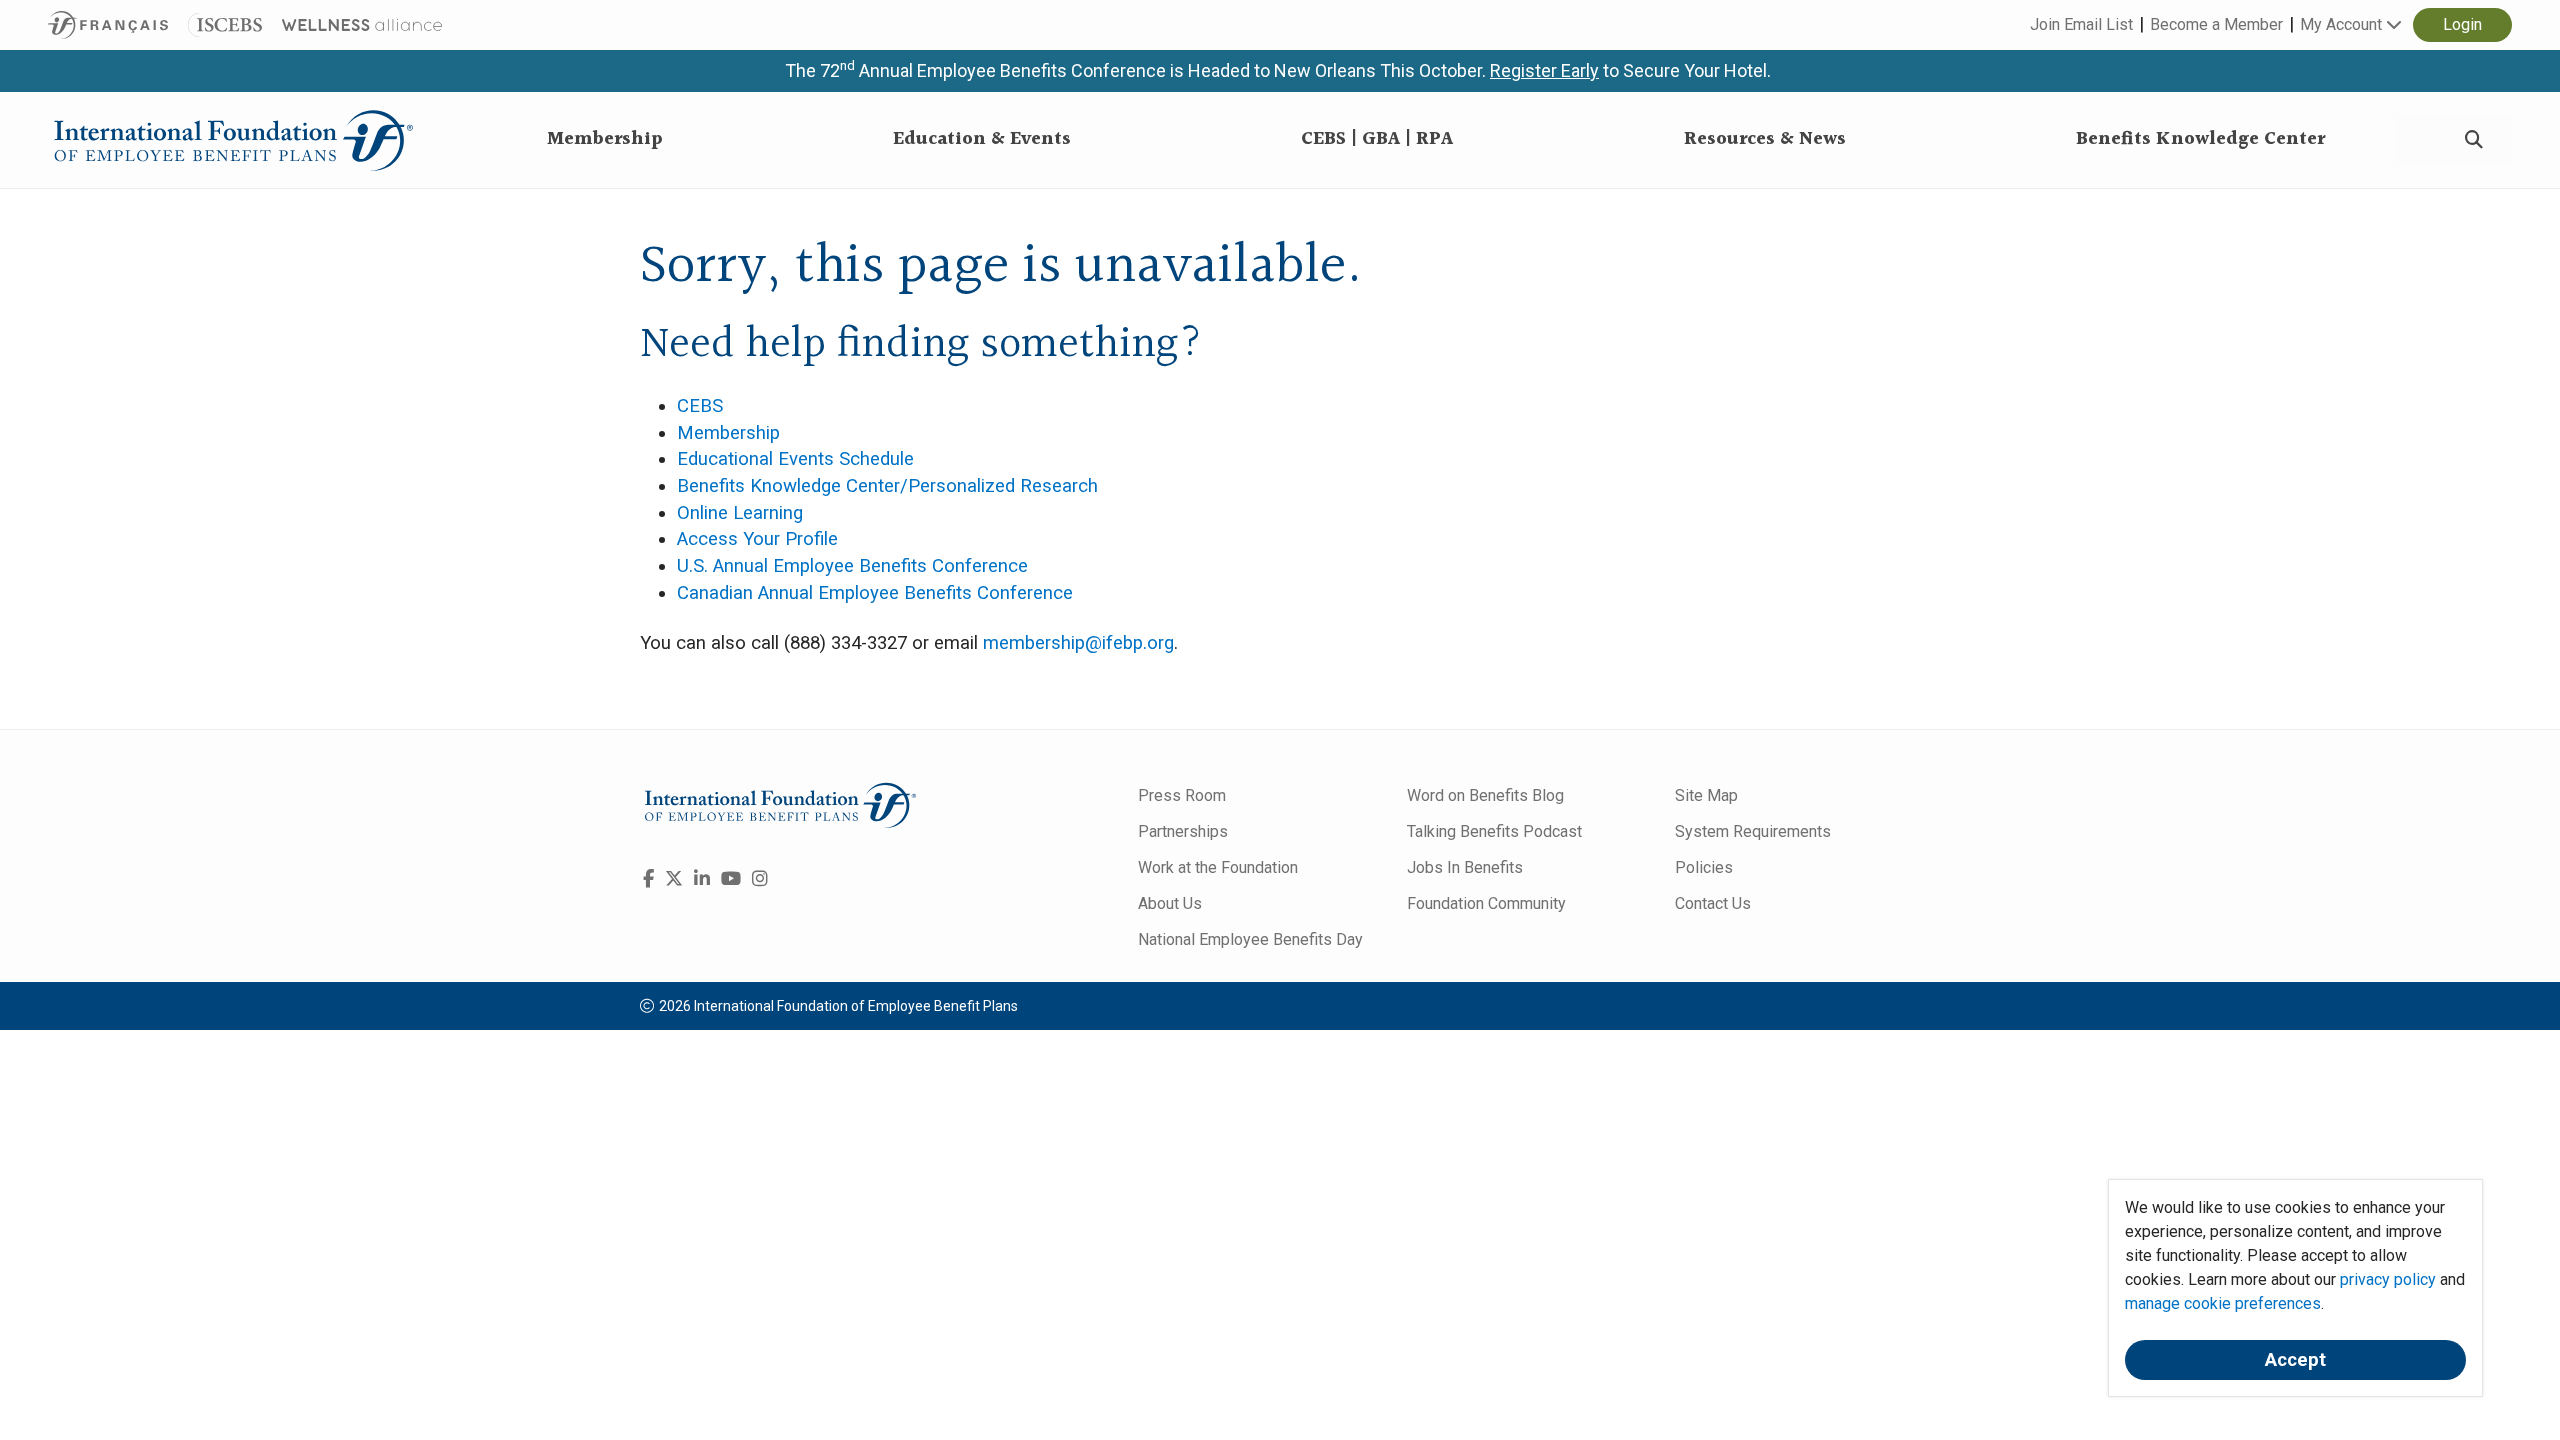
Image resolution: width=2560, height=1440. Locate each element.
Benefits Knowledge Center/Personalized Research (887, 486)
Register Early (1544, 70)
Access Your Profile (757, 539)
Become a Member (2216, 24)
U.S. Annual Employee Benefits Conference (852, 566)
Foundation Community (1486, 903)
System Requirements (1753, 831)
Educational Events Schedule (795, 459)
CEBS (700, 406)
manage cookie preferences (2223, 1303)
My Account (2343, 24)
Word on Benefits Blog (1485, 795)
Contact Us (1713, 903)
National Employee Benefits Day (1250, 939)
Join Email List (2081, 24)
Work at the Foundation (1218, 867)
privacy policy (2388, 1279)
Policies (1704, 867)
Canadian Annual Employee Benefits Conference (875, 593)
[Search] (2474, 140)
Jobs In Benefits (1465, 867)
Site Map (1706, 795)
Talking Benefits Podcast (1494, 831)
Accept (2295, 1360)
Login (2462, 24)
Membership (728, 433)
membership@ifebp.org (1078, 643)
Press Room (1182, 795)
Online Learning (740, 513)
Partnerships (1183, 831)
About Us (1170, 903)
